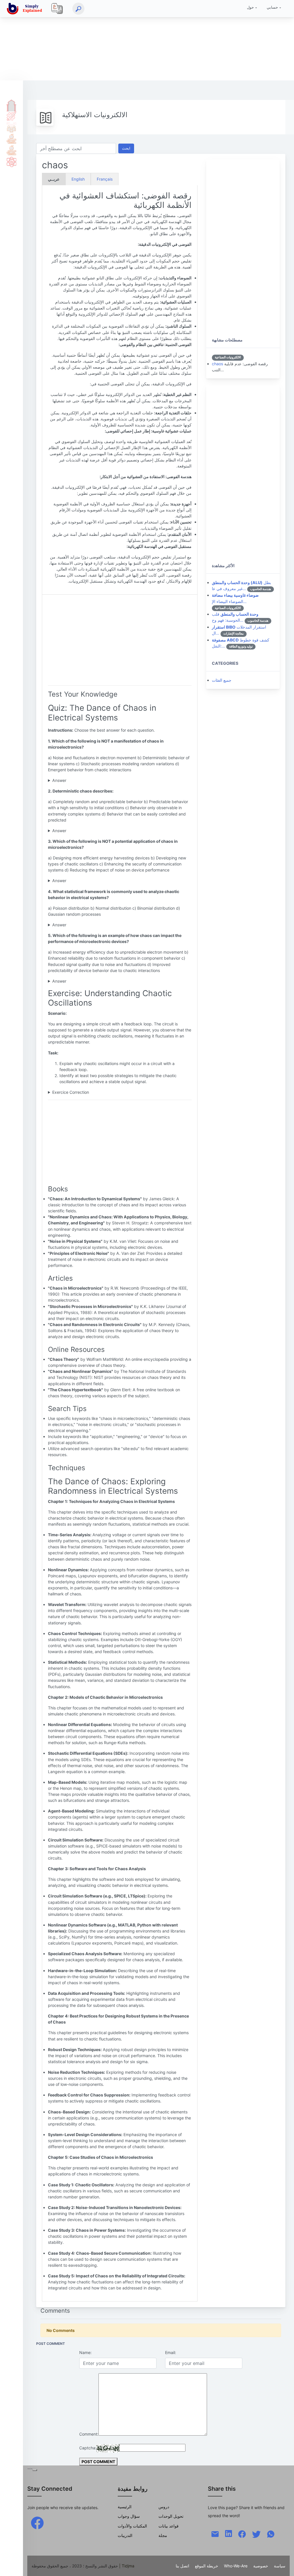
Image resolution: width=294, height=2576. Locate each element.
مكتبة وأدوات (11, 139)
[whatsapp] (271, 2534)
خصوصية (261, 2566)
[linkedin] (229, 2533)
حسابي (272, 7)
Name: (85, 2352)
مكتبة (11, 150)
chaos (217, 364)
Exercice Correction (71, 1092)
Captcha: (88, 2448)
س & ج (11, 127)
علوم (11, 162)
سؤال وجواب (129, 2516)
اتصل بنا (182, 2566)
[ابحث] (78, 9)
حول (250, 7)
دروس (11, 116)
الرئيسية (11, 104)
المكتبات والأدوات (132, 2526)
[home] (26, 9)
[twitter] (256, 2534)
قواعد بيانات (169, 2526)
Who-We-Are (236, 2566)
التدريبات (125, 2535)
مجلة (163, 2535)
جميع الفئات (222, 680)
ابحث (126, 148)
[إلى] (284, 2566)
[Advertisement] (147, 40)
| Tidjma (127, 2566)
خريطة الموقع (207, 2566)
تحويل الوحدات (171, 2516)
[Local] (57, 9)
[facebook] (37, 2522)
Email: (171, 2352)
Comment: (89, 2434)
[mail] (215, 2534)
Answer (59, 780)
